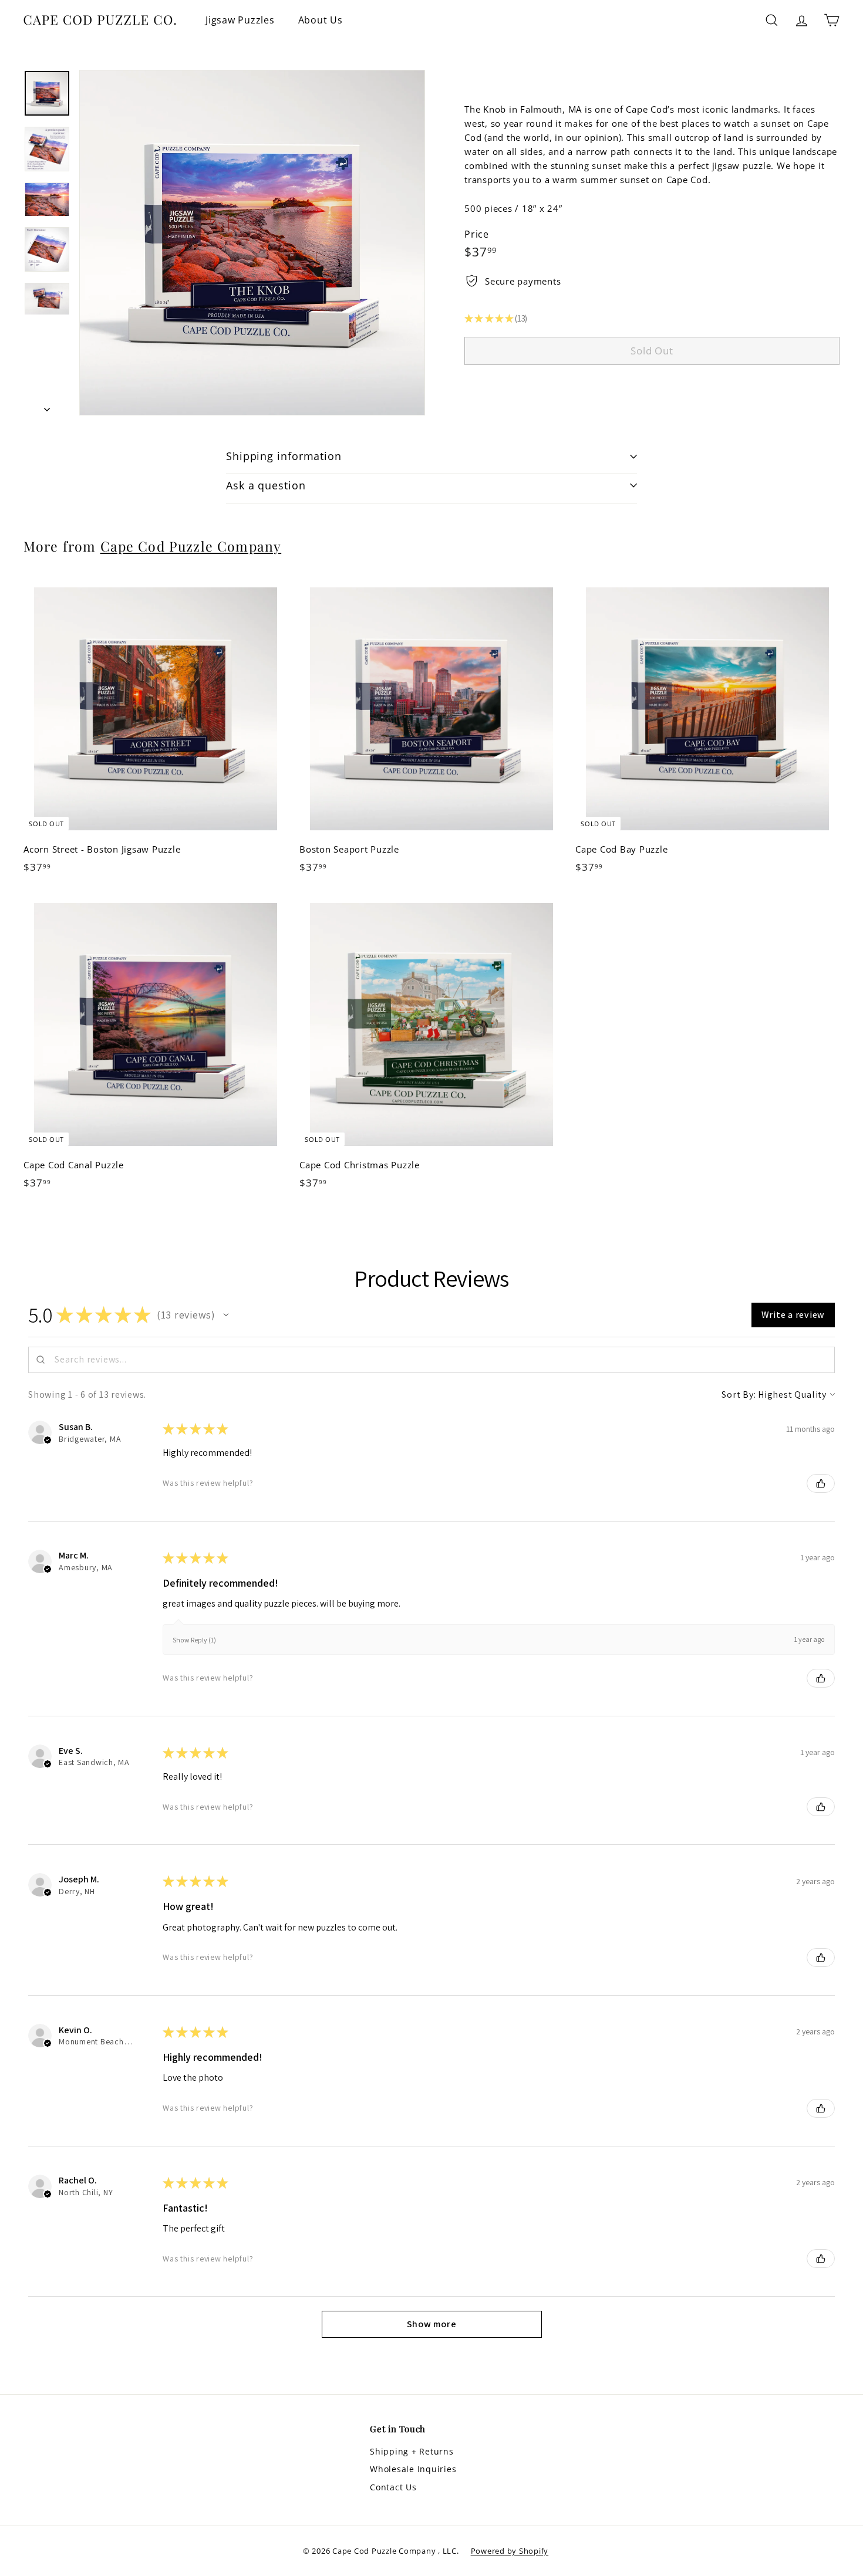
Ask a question (266, 485)
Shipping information (284, 456)
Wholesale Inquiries (413, 2469)
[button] (226, 1315)
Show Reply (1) (194, 1640)
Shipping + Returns (412, 2451)
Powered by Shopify (510, 2551)
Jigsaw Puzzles (240, 20)
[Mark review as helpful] (821, 1483)
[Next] (47, 405)
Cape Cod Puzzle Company (191, 546)
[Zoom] (252, 243)
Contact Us (393, 2487)
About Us (321, 20)
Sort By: (739, 1395)
